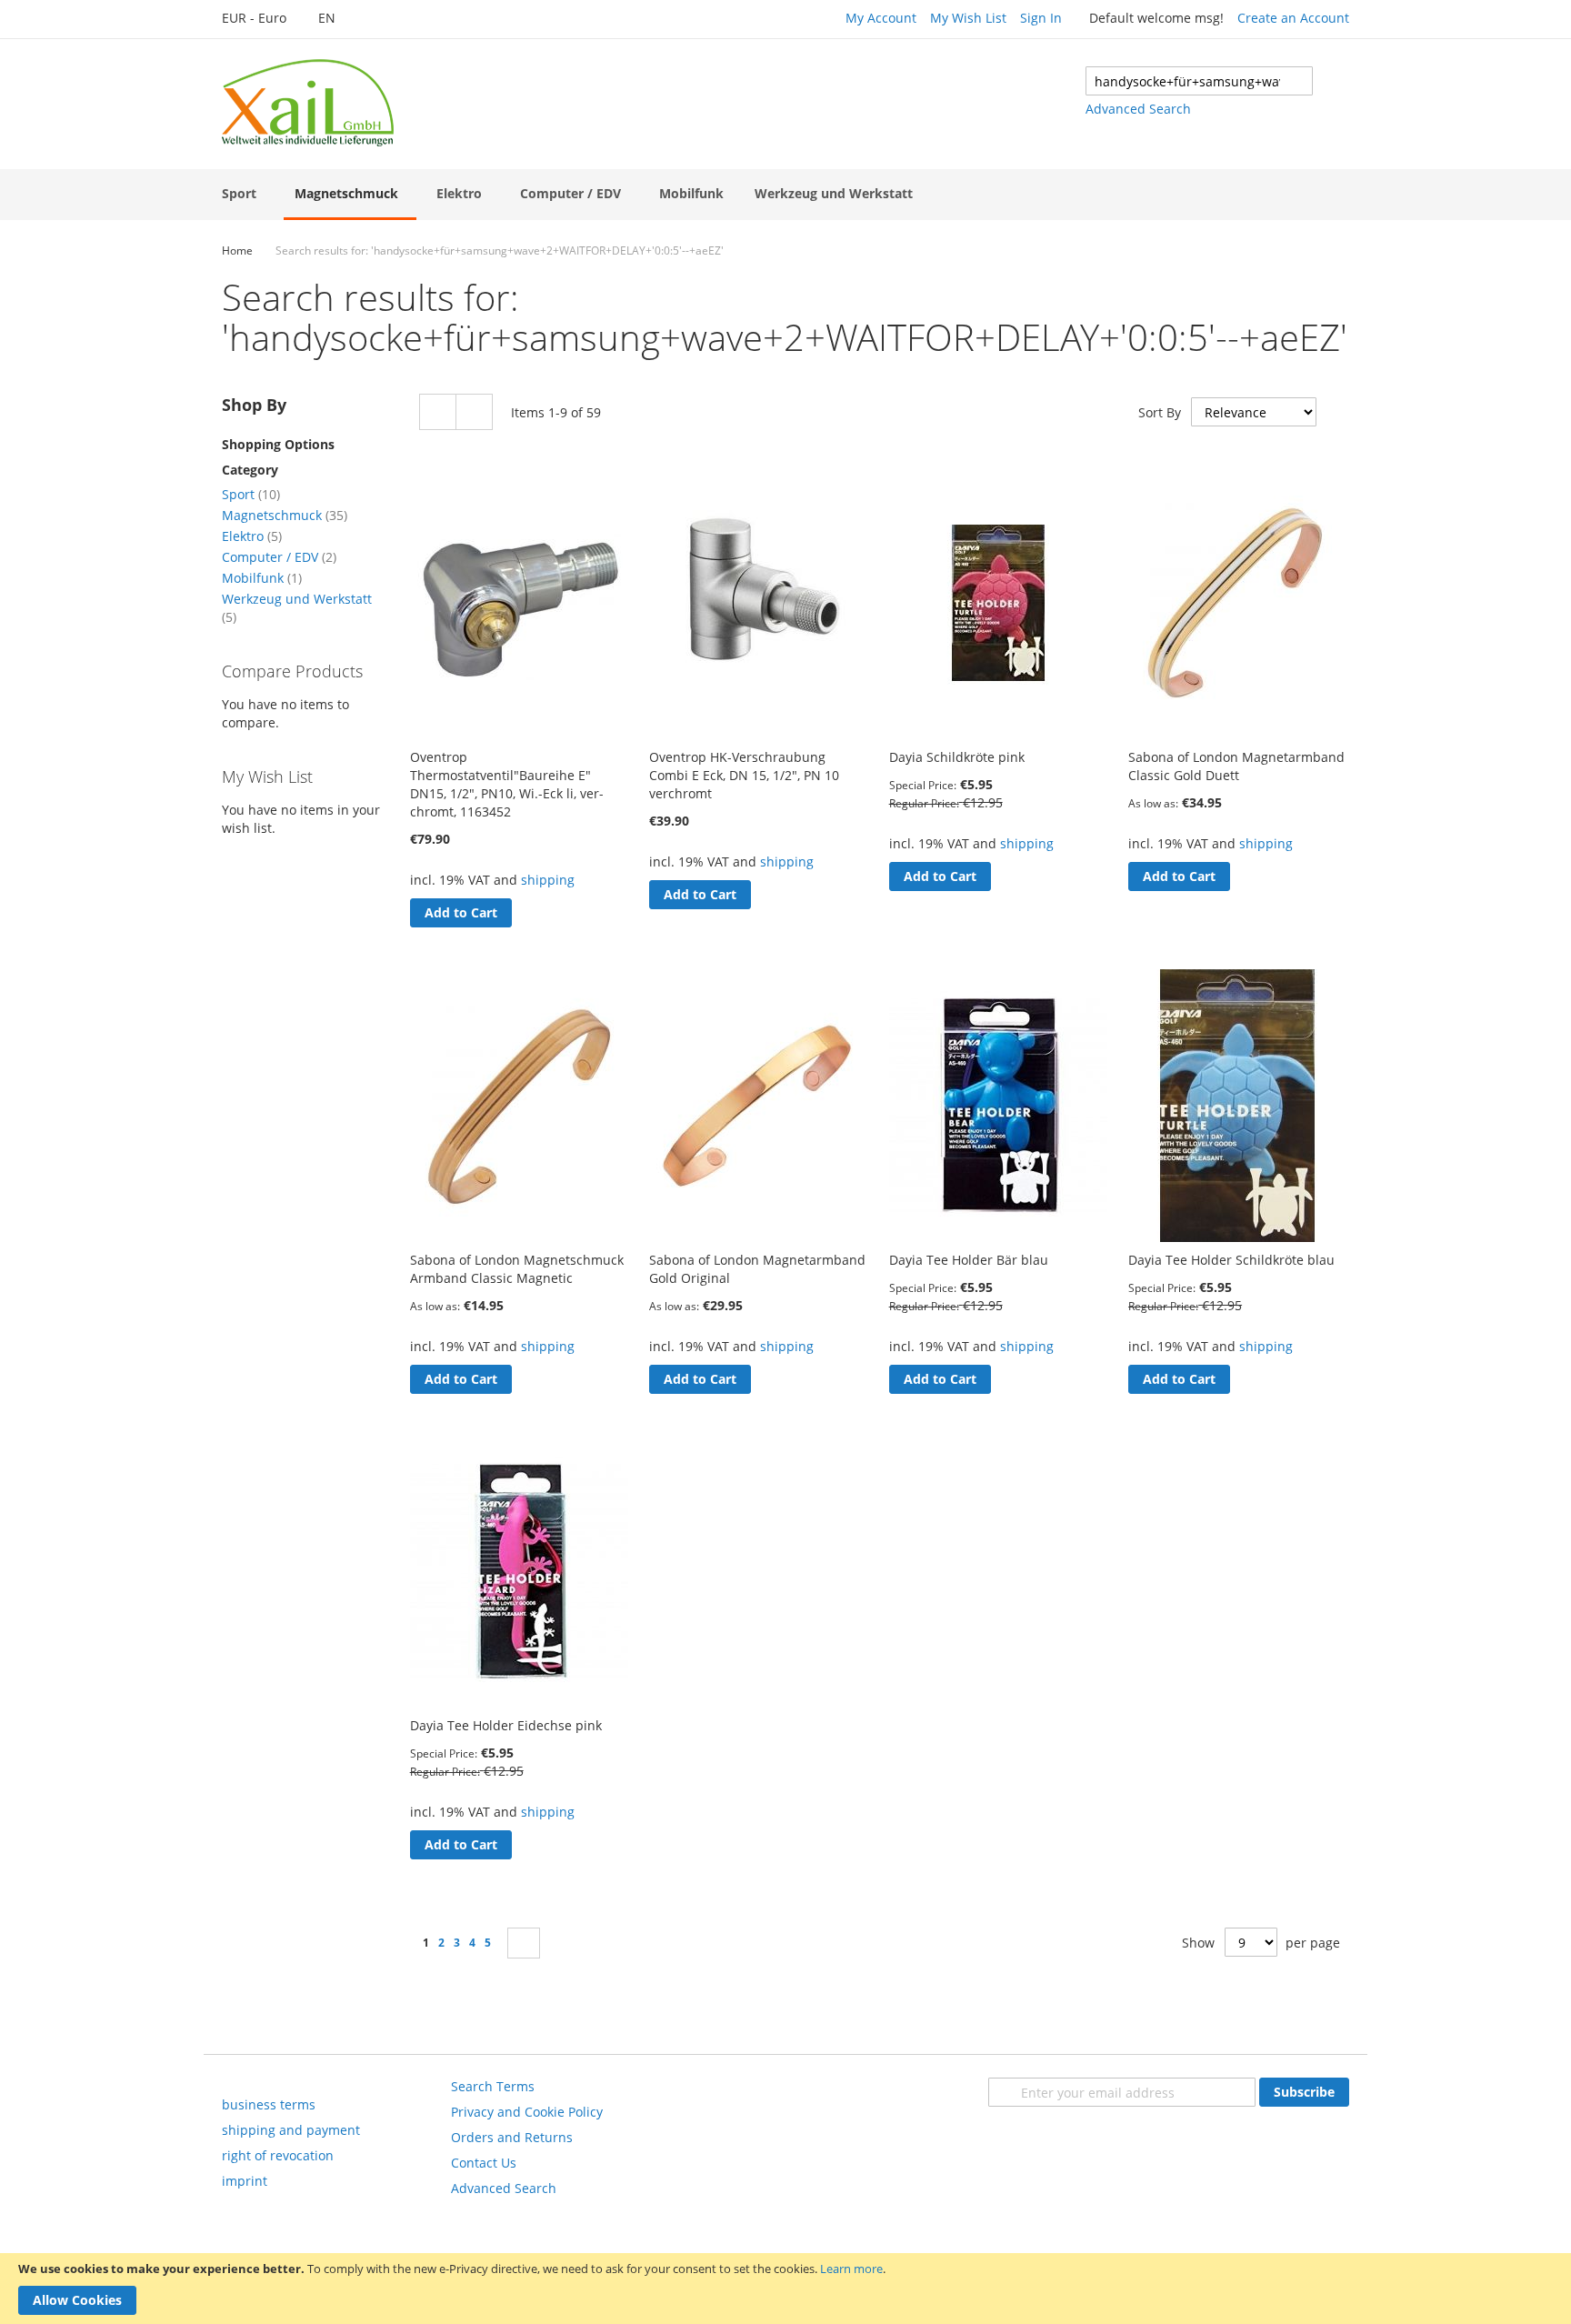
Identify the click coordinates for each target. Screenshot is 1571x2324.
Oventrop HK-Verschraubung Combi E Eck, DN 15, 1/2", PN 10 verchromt (744, 775)
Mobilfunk (262, 578)
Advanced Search (1138, 109)
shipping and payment (291, 2130)
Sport (251, 494)
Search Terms (493, 2086)
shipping (548, 880)
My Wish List (968, 18)
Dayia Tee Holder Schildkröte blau (1231, 1260)
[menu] (785, 195)
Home (237, 250)
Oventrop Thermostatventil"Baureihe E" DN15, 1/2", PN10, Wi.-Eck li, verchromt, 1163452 (507, 784)
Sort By (1160, 412)
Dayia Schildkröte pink (957, 757)
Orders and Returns (512, 2137)
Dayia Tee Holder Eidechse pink (506, 1725)
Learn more (851, 2269)
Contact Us (484, 2163)
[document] (785, 2289)
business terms (269, 2104)
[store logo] (308, 103)
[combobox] (1199, 81)
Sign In (1041, 18)
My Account (881, 18)
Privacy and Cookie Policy (527, 2112)
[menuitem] (243, 193)
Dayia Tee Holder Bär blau (969, 1260)
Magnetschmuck (285, 515)
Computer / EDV (279, 557)
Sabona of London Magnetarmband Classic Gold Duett (1236, 766)
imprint (245, 2181)
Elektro (252, 536)
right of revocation (278, 2155)
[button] (264, 19)
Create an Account (1293, 18)
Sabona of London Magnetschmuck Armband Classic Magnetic (517, 1269)
